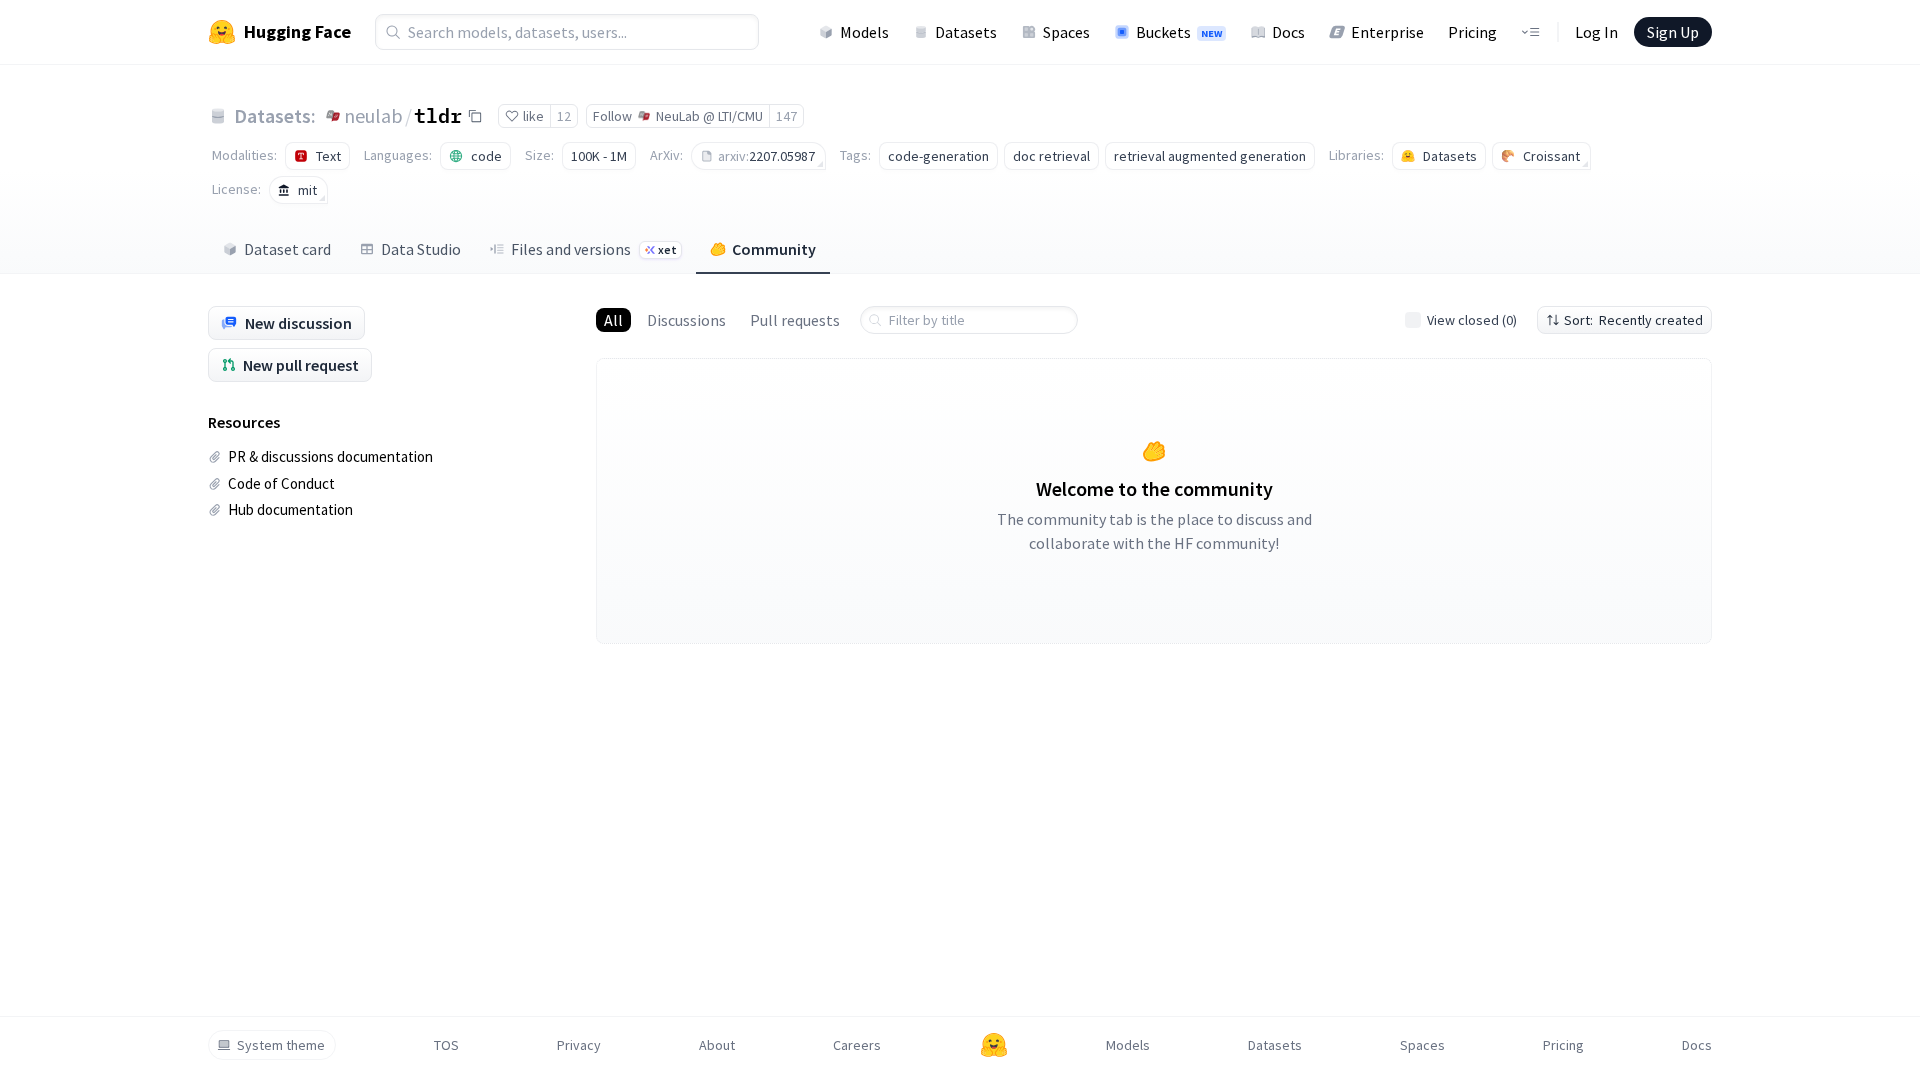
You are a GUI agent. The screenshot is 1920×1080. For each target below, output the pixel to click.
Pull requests (795, 320)
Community (774, 249)
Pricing (1472, 32)
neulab (373, 115)
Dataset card (287, 249)
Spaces (1066, 32)
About (717, 1045)
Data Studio (421, 249)
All (613, 320)
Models (864, 32)
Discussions (686, 320)
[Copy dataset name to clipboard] (475, 116)
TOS (446, 1045)
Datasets (966, 32)
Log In (1596, 32)
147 (786, 116)
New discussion (298, 323)
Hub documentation (290, 509)
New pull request (301, 365)
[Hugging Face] (994, 1045)
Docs (1288, 32)
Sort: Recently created (1633, 320)
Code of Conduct (281, 483)
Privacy (579, 1045)
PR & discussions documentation (330, 456)
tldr (438, 115)
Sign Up (1673, 32)
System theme (281, 1045)
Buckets (1179, 32)
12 (564, 116)
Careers (857, 1045)
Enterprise (1387, 32)
